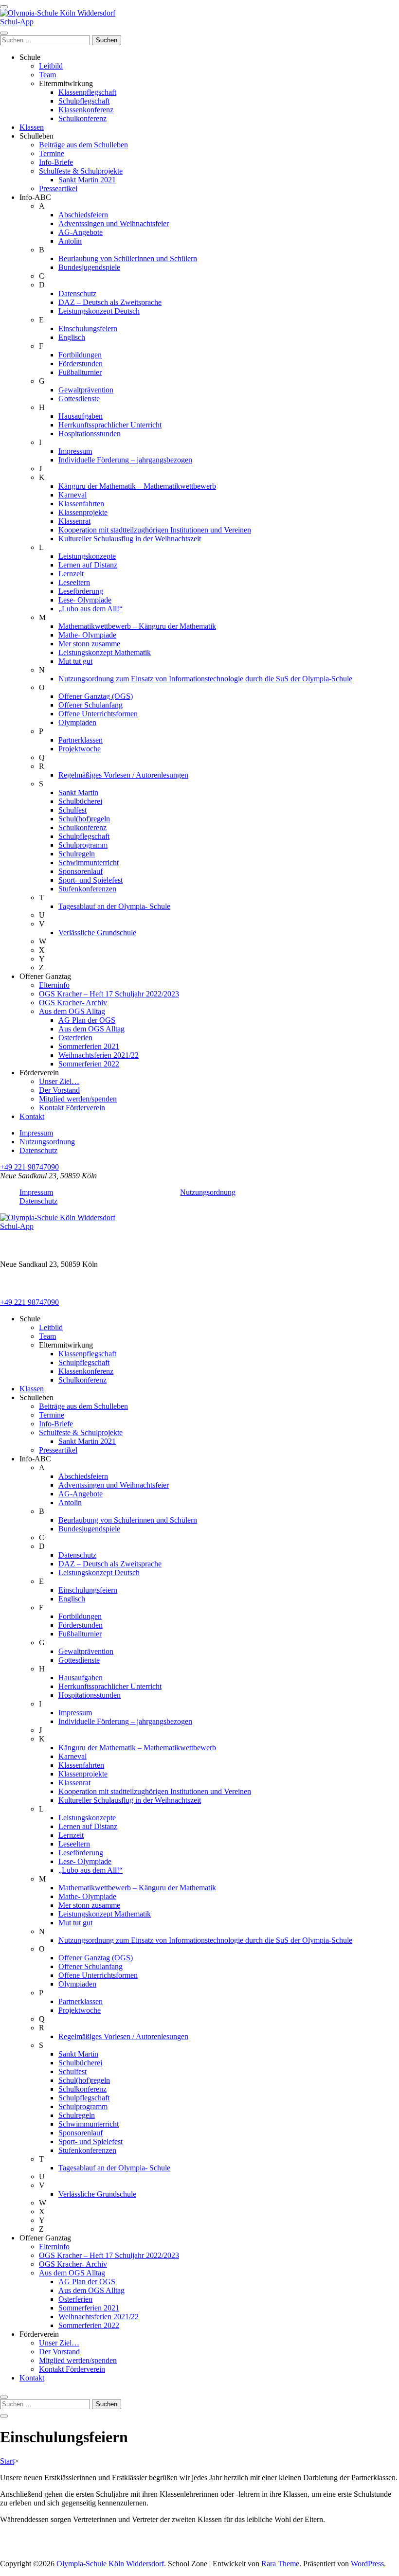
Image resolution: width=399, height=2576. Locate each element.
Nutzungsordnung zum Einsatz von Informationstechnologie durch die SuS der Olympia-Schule (205, 679)
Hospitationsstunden (90, 434)
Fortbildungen (80, 355)
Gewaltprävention (86, 390)
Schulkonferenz (82, 118)
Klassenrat (74, 521)
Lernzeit (71, 574)
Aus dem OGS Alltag (72, 1011)
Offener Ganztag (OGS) (96, 696)
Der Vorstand (59, 1090)
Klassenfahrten (81, 504)
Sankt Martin (78, 792)
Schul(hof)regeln (84, 819)
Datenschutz (77, 293)
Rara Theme (280, 2564)
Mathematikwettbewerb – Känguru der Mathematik (137, 626)
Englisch (72, 337)
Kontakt (32, 1116)
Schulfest (73, 810)
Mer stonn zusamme (89, 644)
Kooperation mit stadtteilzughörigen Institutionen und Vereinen (155, 530)
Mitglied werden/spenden (78, 1099)
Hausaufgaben (81, 416)
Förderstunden (81, 364)
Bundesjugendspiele (89, 267)
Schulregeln (77, 854)
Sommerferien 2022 (89, 1064)
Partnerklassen (81, 740)
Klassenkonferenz (86, 110)
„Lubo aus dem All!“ (91, 609)
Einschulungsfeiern (88, 329)
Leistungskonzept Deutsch (99, 311)
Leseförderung (81, 591)
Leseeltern (74, 582)
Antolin (70, 241)
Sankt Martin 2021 (87, 180)
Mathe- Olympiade (87, 635)
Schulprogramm (83, 845)
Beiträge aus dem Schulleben (83, 145)
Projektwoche (80, 749)
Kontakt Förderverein (72, 1108)
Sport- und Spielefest (91, 880)
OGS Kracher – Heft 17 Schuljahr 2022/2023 (109, 994)
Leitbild (51, 66)
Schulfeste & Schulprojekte (81, 171)
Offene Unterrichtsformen (98, 714)
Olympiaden (77, 722)
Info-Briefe (56, 162)
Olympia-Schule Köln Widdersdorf (110, 2564)
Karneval (73, 495)
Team (47, 75)
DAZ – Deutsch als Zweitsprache (110, 302)
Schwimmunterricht (89, 862)
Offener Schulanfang (91, 705)
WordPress (367, 2564)
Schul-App (17, 22)
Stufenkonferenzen (87, 889)
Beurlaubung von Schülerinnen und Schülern (128, 258)
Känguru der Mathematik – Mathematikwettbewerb (137, 486)
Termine (52, 153)
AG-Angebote (81, 232)
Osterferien (75, 1038)
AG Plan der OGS (87, 1020)
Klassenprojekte (83, 512)
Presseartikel (58, 188)
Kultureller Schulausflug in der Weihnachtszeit (130, 539)
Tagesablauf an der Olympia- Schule (114, 906)
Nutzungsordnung (47, 1142)
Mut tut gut (75, 661)
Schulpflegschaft (84, 101)
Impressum (75, 451)
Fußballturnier (80, 372)
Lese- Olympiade (85, 600)
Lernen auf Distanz (88, 565)
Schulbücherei (80, 801)
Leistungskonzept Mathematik (105, 652)
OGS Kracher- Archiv (73, 1003)
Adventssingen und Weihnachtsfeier (114, 223)
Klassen (32, 127)
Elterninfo (54, 985)
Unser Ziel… (59, 1081)
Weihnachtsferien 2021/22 (99, 1055)
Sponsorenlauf (81, 871)
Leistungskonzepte (87, 556)
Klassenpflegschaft (87, 92)
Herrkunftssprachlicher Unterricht (110, 425)
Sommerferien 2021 (89, 1046)
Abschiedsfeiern (83, 215)
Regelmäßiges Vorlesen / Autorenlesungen (123, 775)
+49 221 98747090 (29, 1167)
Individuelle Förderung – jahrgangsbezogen (125, 460)
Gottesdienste (79, 399)
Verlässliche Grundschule (97, 933)
